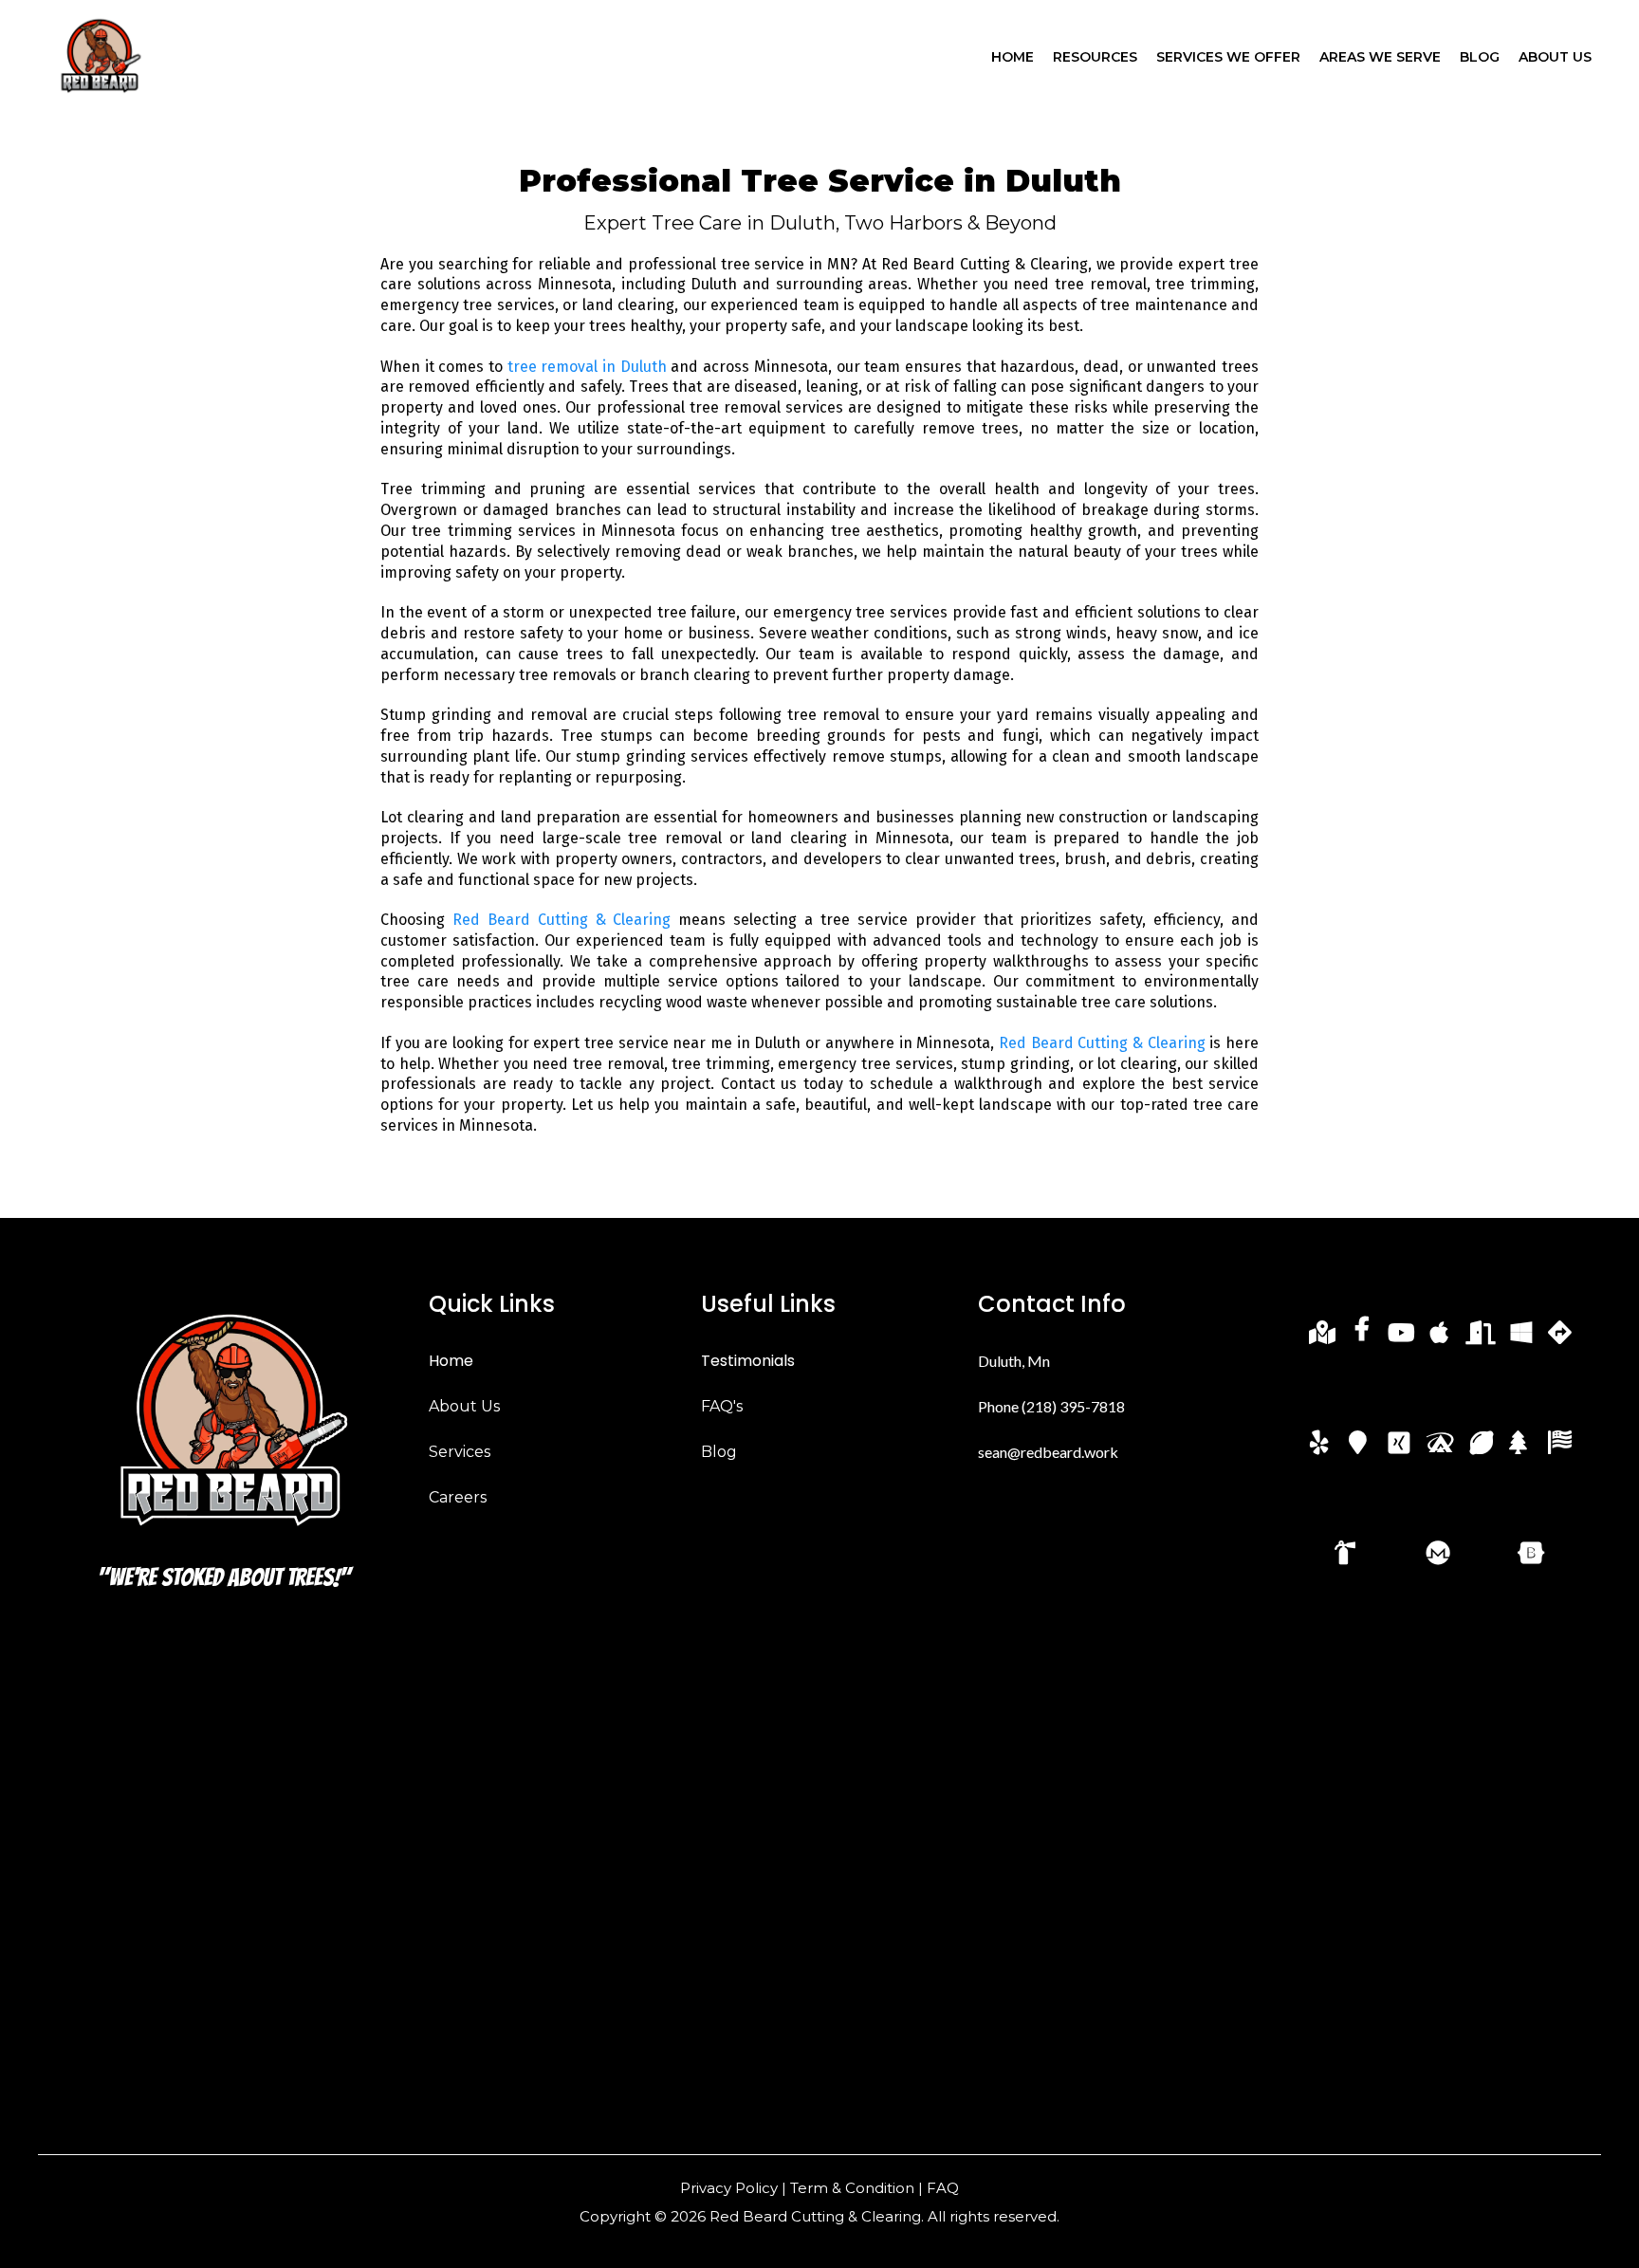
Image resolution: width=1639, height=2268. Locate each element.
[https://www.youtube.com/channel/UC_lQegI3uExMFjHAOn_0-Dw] (1403, 1339)
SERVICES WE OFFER (1228, 57)
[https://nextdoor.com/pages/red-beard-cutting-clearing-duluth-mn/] (1482, 1339)
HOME (1013, 57)
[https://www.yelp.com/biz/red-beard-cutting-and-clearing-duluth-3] (1324, 1439)
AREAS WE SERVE (1380, 57)
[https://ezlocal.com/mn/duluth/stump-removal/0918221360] (1442, 1449)
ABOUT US (1555, 57)
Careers (458, 1497)
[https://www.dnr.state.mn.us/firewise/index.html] (1443, 1549)
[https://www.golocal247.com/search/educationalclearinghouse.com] (1483, 1449)
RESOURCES (1095, 57)
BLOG (1480, 57)
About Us (464, 1406)
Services (460, 1452)
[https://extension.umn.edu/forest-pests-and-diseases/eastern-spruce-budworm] (1523, 1439)
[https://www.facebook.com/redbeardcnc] (1363, 1337)
